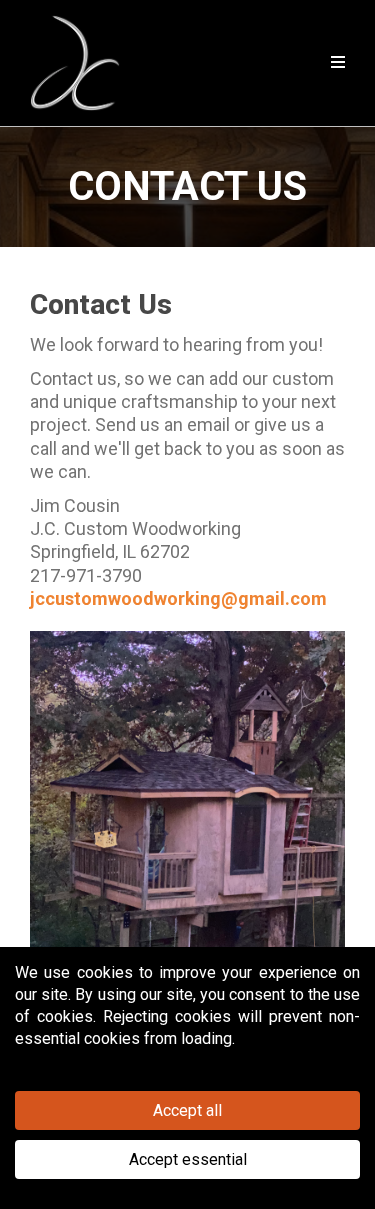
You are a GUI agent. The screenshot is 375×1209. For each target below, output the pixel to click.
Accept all (187, 1110)
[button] (335, 63)
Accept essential (188, 1159)
